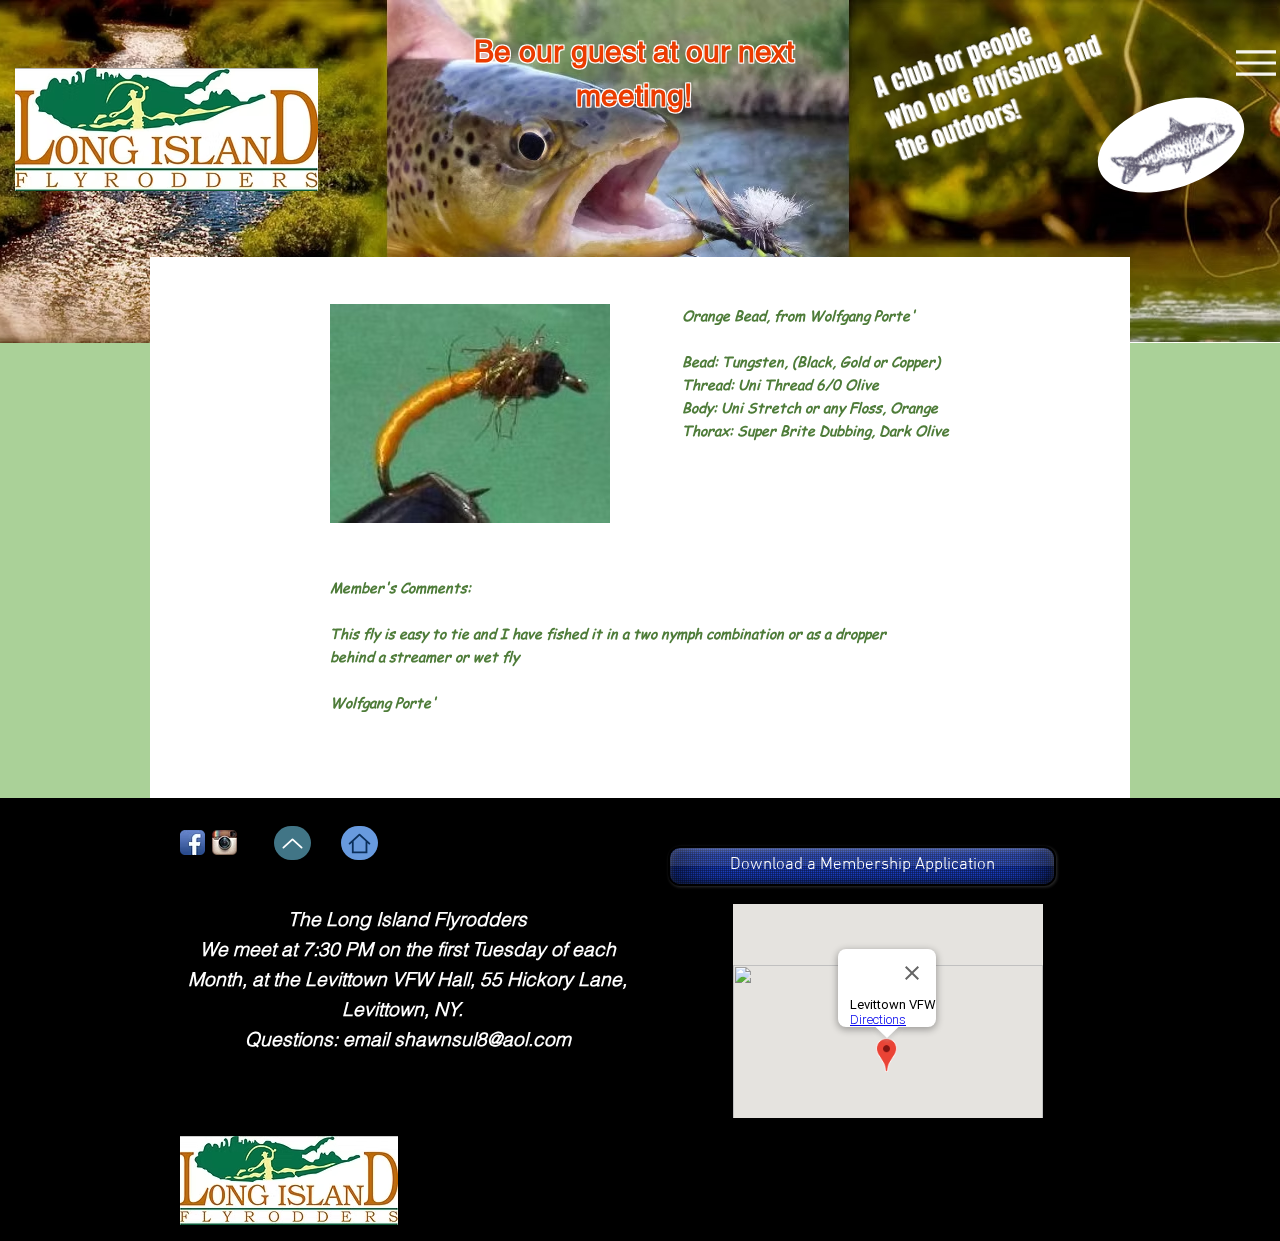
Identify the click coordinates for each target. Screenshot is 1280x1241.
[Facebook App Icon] (192, 842)
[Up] (292, 843)
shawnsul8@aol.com (482, 1039)
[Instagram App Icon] (224, 842)
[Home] (359, 843)
